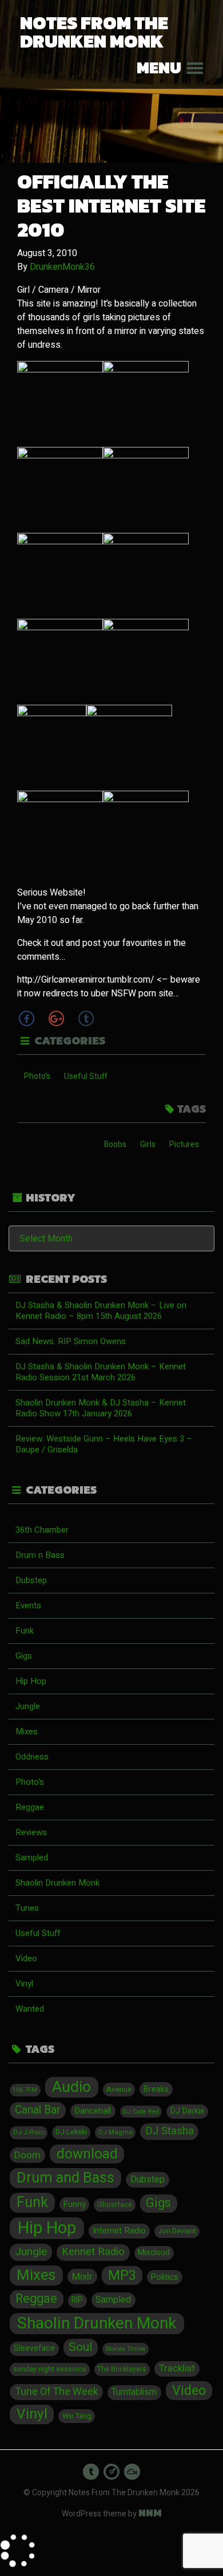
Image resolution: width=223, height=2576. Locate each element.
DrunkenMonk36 (62, 267)
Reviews (31, 1832)
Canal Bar (38, 2110)
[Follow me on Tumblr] (91, 2472)
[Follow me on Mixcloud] (132, 2472)
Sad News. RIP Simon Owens (71, 1341)
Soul (80, 2347)
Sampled (32, 1858)
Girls (148, 1144)
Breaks (156, 2089)
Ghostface (115, 2205)
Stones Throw (125, 2349)
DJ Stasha (170, 2131)
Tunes (27, 1908)
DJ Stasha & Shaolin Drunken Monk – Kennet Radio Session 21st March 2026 (101, 1372)
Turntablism (134, 2392)
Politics (165, 2277)
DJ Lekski (71, 2132)
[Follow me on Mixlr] (111, 2472)
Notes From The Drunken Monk (94, 32)
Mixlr (82, 2277)
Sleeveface (34, 2348)
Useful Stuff (86, 1076)
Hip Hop (31, 1681)
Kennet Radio (93, 2252)
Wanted (30, 2009)
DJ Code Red (141, 2112)
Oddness (32, 1757)
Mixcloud (154, 2253)
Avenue (119, 2090)
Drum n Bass (40, 1555)
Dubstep (31, 1580)
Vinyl (24, 1984)
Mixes (27, 1731)
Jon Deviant (177, 2231)
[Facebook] (26, 1018)
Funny (75, 2204)
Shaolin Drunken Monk (57, 1883)
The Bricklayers (122, 2369)
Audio (71, 2087)
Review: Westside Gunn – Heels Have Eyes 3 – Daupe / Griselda (104, 1444)
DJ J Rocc (29, 2132)
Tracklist (177, 2369)
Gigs (24, 1656)
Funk (25, 1631)
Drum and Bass (65, 2178)
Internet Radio (119, 2231)
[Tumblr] (86, 1018)
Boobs (115, 1144)
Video (26, 1958)
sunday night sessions (50, 2369)
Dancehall (93, 2111)
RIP (77, 2300)
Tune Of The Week (57, 2392)
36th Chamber (42, 1530)
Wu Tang (77, 2416)
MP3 (122, 2275)
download (87, 2154)
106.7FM (25, 2090)
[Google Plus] (56, 1018)
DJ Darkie (188, 2111)
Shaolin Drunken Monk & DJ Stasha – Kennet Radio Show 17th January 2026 (101, 1408)
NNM (150, 2513)
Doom (27, 2155)
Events (28, 1605)
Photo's (37, 1076)
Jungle (28, 1706)
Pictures (184, 1144)
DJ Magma (116, 2132)
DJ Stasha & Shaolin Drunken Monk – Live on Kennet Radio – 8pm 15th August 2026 (101, 1311)
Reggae (30, 1807)
